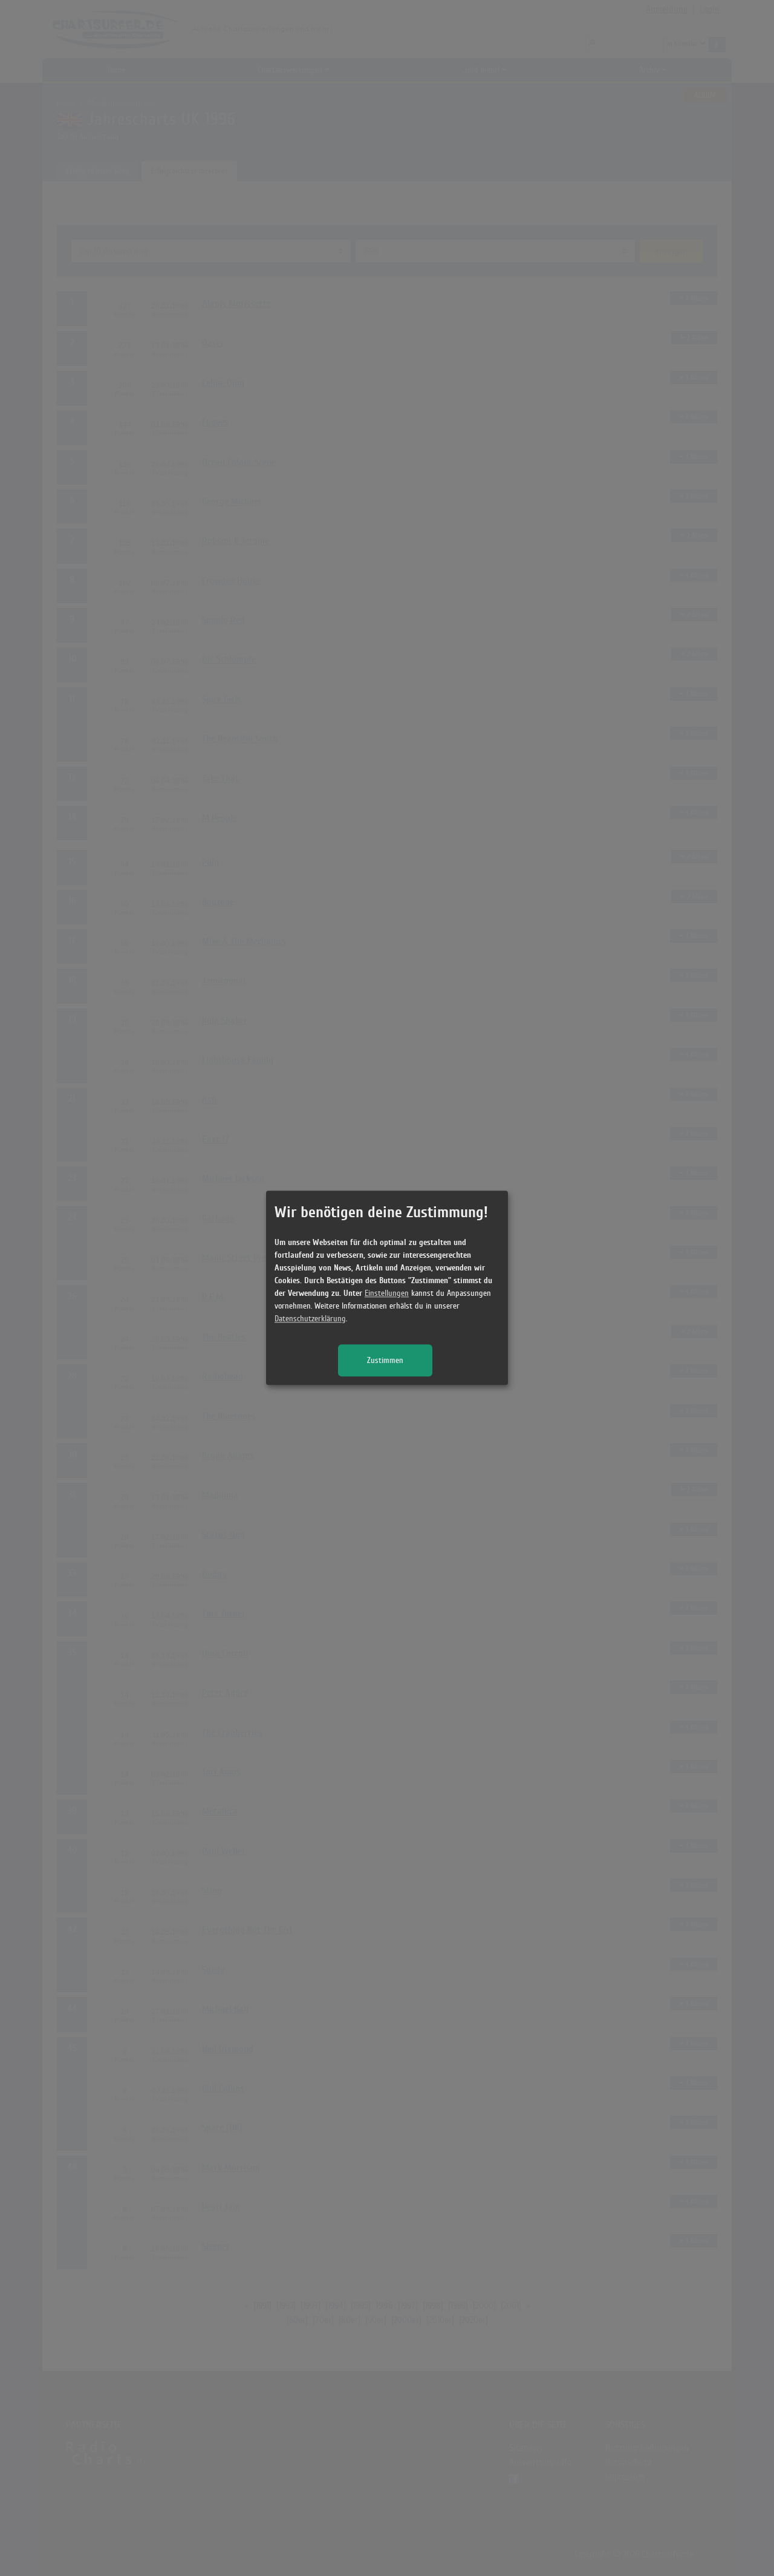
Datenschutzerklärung (310, 1319)
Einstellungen (387, 1294)
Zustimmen (385, 1361)
